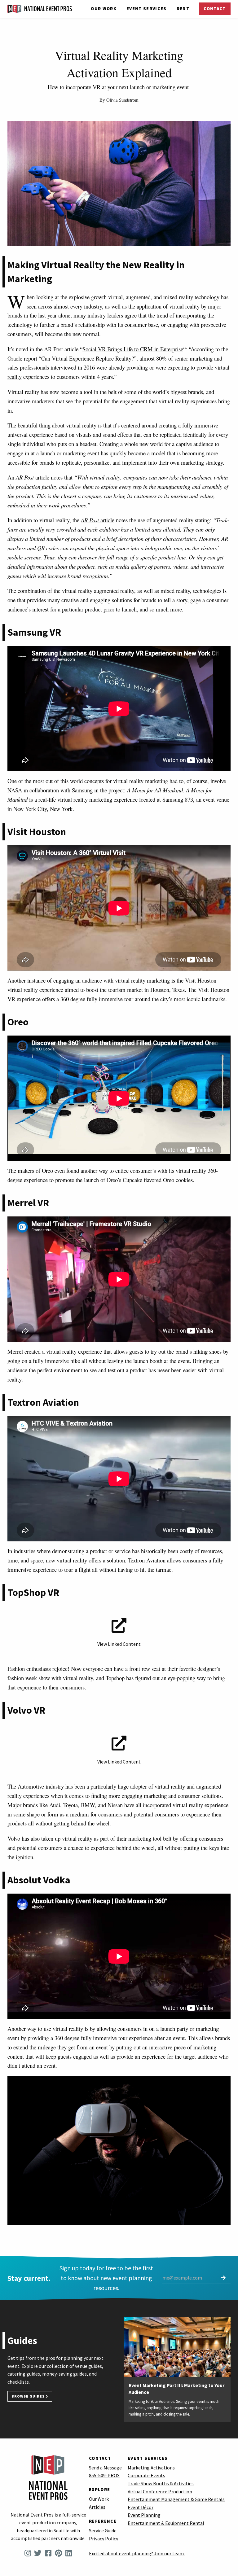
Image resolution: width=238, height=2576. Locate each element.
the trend (158, 315)
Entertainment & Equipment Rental (166, 2523)
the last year (43, 315)
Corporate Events (146, 2475)
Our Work (104, 9)
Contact (215, 9)
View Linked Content (119, 1644)
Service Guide (103, 2530)
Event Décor (141, 2507)
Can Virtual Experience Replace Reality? (88, 358)
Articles (97, 2507)
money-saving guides (64, 2374)
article (33, 477)
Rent (183, 9)
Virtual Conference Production (160, 2491)
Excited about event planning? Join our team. (137, 2553)
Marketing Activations (151, 2468)
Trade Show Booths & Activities (161, 2483)
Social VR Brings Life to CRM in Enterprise (133, 349)
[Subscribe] (223, 2278)
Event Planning (144, 2515)
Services (147, 9)
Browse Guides (29, 2396)
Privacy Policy (104, 2539)
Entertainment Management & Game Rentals (176, 2499)
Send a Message (105, 2468)
